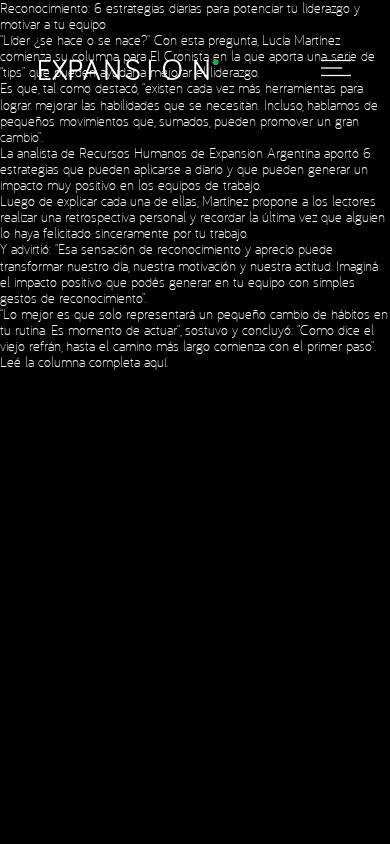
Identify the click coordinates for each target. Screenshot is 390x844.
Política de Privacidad (228, 320)
